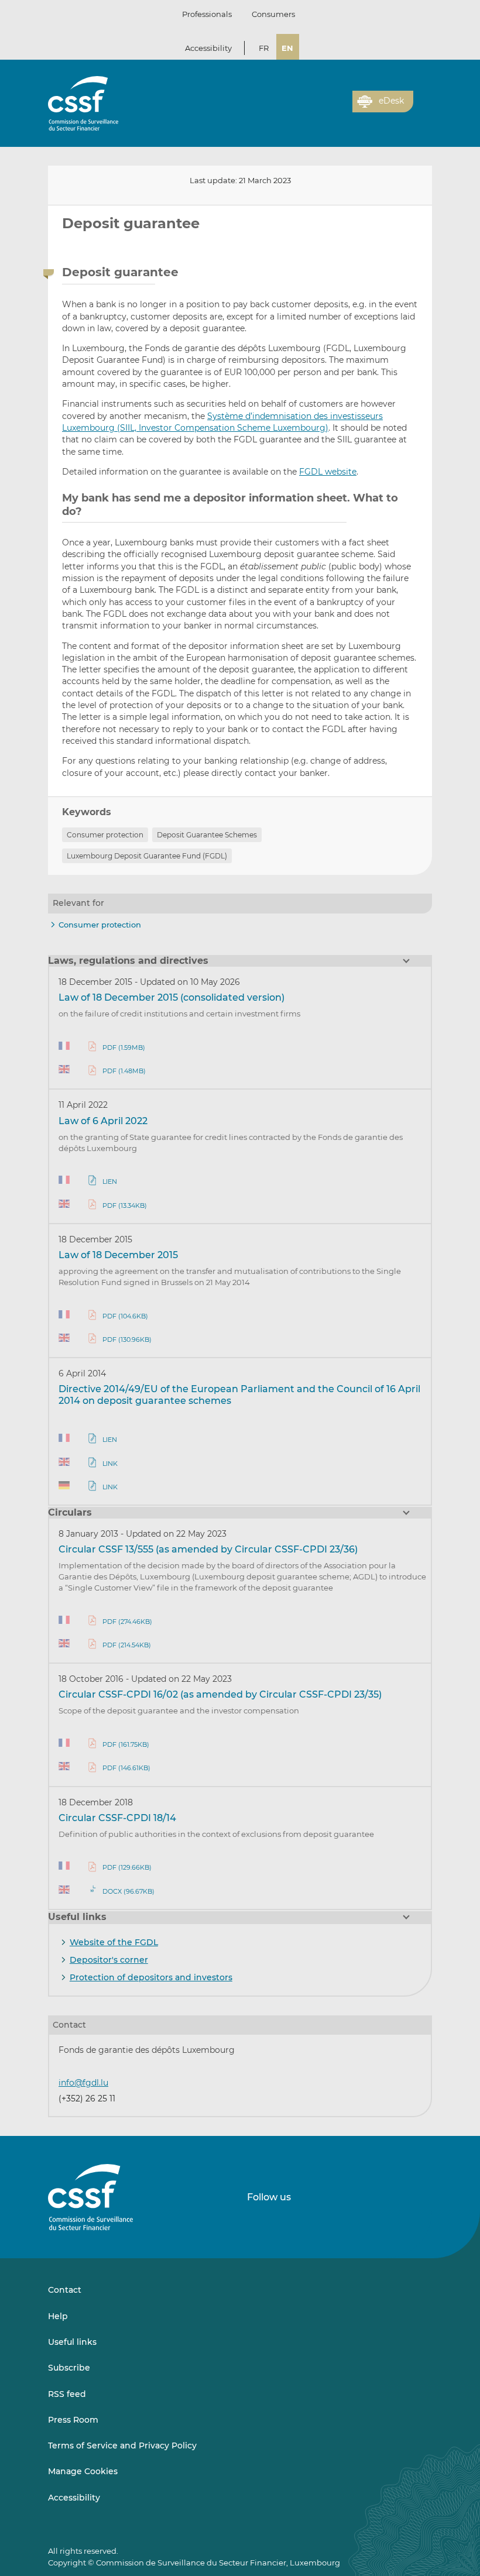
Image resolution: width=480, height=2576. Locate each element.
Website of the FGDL (114, 1942)
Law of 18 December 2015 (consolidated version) (172, 997)
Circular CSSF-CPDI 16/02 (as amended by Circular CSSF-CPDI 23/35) (220, 1694)
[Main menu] (423, 99)
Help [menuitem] (58, 2316)
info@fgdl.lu (83, 2083)
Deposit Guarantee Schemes (207, 835)
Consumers (273, 14)
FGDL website (328, 472)
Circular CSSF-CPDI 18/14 (117, 1818)
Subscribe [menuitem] (69, 2368)
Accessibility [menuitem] (74, 2498)
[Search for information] (325, 108)
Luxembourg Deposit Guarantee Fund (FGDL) (147, 856)
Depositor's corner (109, 1960)
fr (264, 48)
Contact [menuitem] (65, 2290)
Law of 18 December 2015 (118, 1255)
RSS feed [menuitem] (67, 2394)
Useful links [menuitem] (72, 2342)
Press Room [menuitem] (73, 2420)
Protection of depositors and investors (151, 1977)
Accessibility (208, 48)
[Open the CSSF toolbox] (340, 108)
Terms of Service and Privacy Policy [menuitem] (122, 2446)
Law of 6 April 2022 (103, 1121)
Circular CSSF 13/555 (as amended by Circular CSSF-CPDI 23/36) (208, 1549)
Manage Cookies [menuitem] (83, 2471)
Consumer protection (105, 835)
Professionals (207, 14)
